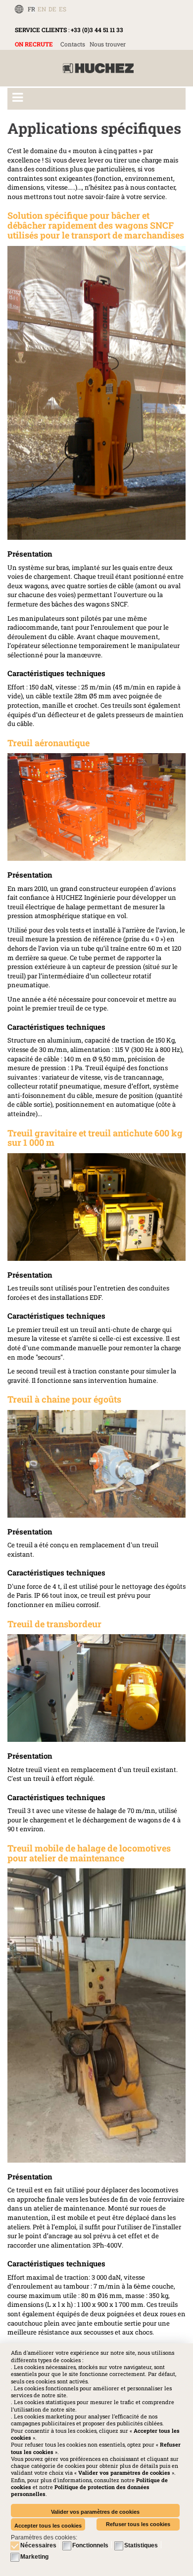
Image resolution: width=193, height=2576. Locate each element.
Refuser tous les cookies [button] (138, 2524)
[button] (80, 2490)
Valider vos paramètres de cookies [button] (95, 2512)
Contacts (73, 44)
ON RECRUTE (34, 44)
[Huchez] (98, 68)
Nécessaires (38, 2545)
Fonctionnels (90, 2545)
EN (42, 9)
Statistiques (141, 2545)
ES (63, 9)
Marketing (34, 2557)
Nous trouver (108, 44)
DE (52, 9)
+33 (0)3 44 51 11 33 (97, 30)
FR (31, 9)
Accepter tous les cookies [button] (48, 2526)
